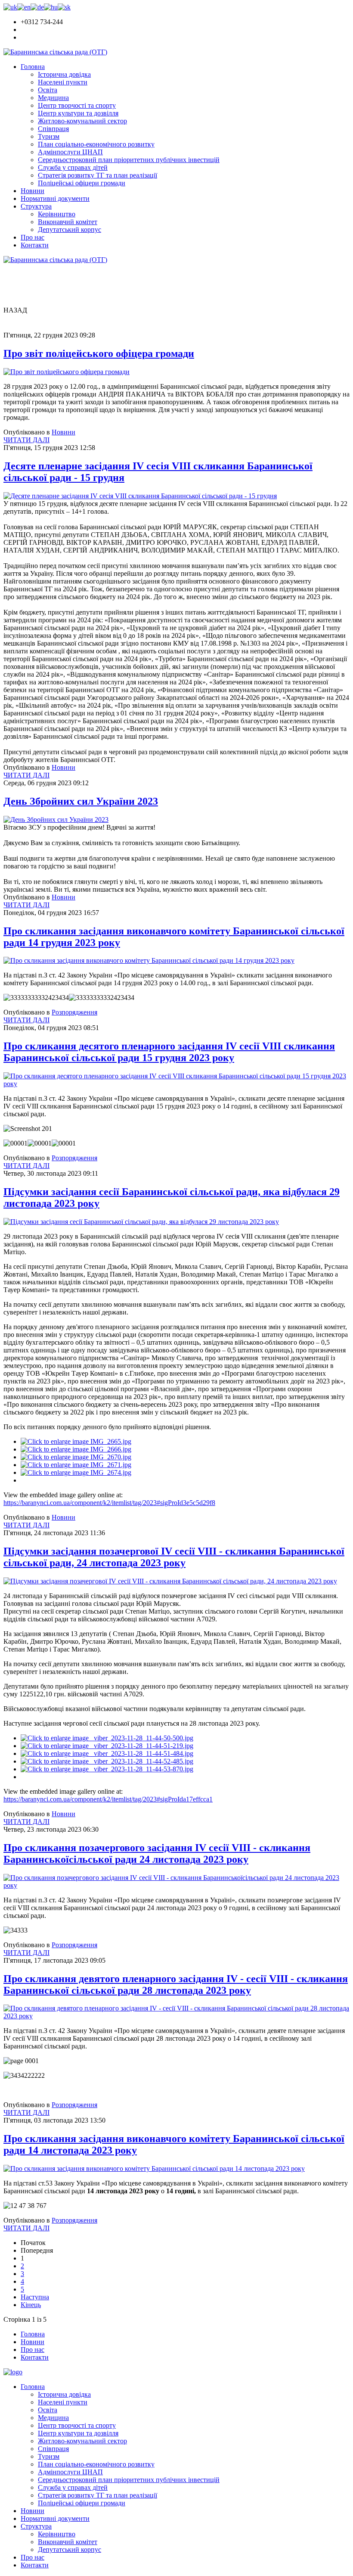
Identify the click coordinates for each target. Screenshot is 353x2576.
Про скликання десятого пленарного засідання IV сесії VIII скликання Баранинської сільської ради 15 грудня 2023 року (169, 1052)
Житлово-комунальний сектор (82, 121)
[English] (24, 7)
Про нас (33, 237)
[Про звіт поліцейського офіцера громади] (67, 372)
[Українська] (10, 7)
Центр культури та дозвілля (78, 113)
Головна (33, 67)
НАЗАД (15, 310)
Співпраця (53, 129)
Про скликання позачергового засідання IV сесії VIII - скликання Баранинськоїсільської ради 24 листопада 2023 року (157, 1853)
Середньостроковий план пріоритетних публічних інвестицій (129, 160)
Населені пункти (63, 82)
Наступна (35, 2297)
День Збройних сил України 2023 (81, 801)
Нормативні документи (55, 198)
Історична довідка (64, 74)
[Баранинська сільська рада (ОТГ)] (55, 52)
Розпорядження (74, 1012)
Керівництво (57, 214)
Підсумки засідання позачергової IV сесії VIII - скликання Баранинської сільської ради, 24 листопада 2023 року (174, 1557)
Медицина (53, 98)
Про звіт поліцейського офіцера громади (99, 353)
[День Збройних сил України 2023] (56, 820)
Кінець (31, 2305)
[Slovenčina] (64, 7)
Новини (33, 191)
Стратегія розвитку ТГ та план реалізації (98, 175)
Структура (36, 206)
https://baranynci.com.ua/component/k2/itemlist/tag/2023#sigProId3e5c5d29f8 (109, 1503)
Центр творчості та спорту (77, 105)
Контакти (35, 245)
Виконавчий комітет (68, 222)
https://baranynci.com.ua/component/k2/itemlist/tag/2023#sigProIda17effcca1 (108, 1799)
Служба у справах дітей (73, 167)
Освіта (48, 90)
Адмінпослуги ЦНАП (70, 152)
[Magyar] (51, 7)
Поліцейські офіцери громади (82, 183)
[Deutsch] (37, 7)
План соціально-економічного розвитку (96, 144)
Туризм (49, 136)
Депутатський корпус (70, 229)
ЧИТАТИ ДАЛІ (26, 440)
